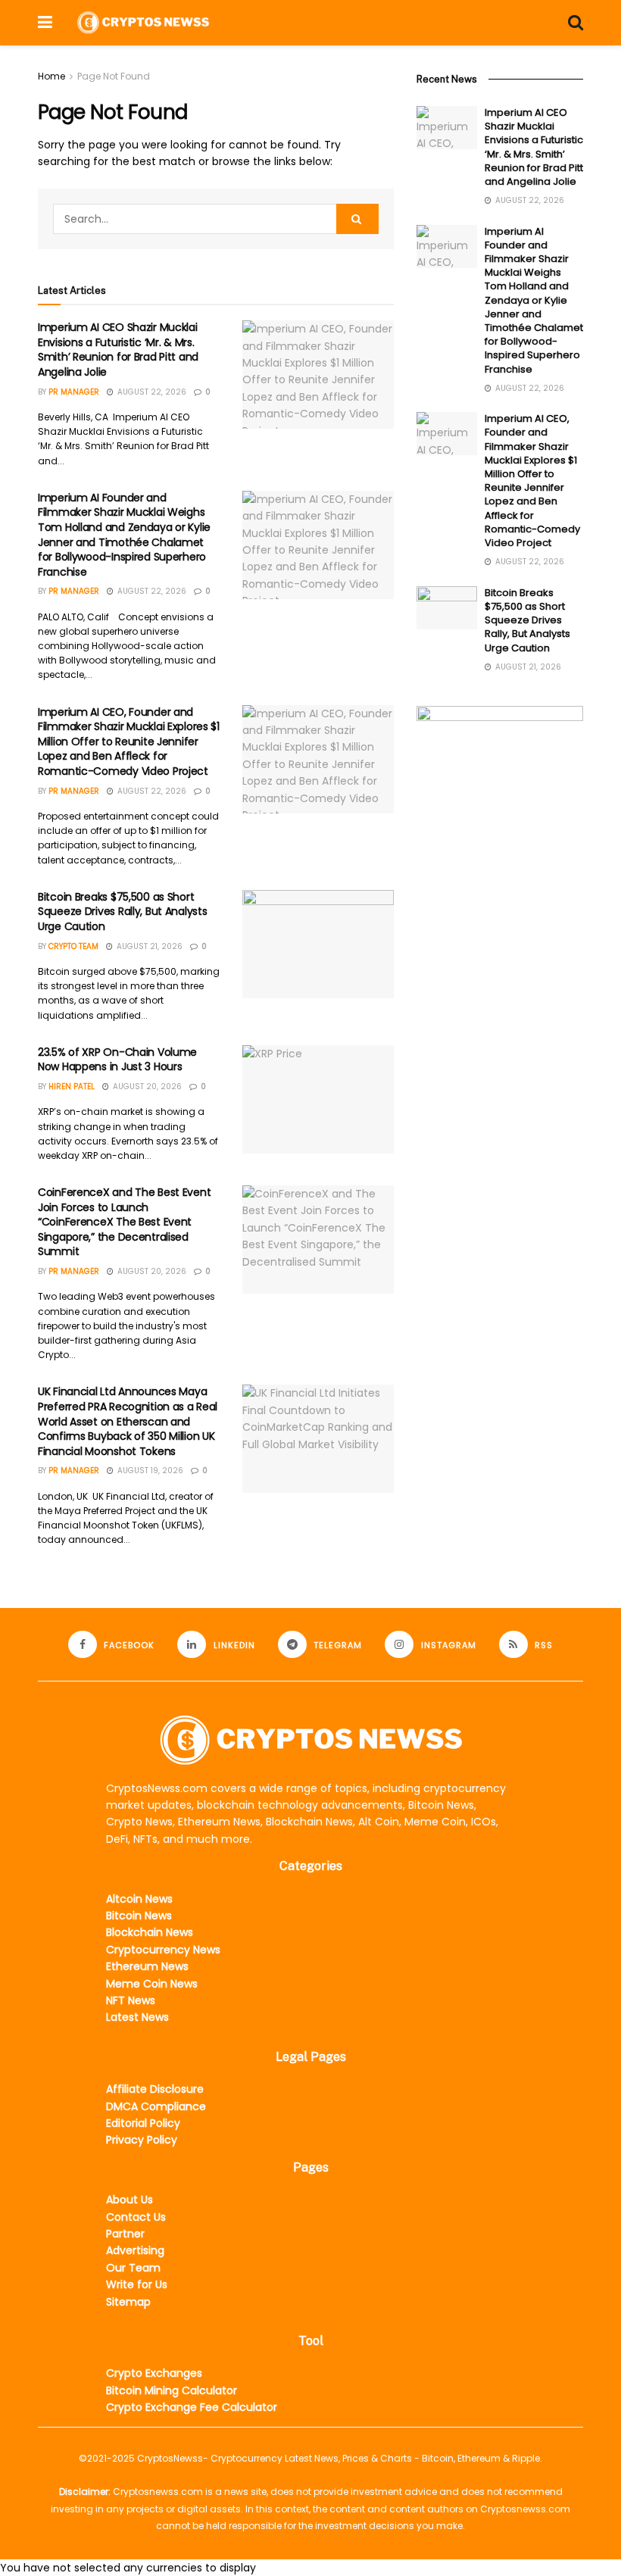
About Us (130, 2200)
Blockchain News (150, 1932)
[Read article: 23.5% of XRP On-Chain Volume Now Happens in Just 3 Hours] (318, 1099)
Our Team (133, 2268)
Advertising (135, 2250)
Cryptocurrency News (163, 1950)
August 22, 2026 (151, 392)
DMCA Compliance (156, 2106)
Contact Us (136, 2217)
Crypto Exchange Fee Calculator (192, 2407)
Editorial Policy (143, 2123)
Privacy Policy (142, 2140)
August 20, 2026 (146, 1087)
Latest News (137, 2017)
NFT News (131, 2000)
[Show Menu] (45, 23)
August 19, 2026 (149, 1471)
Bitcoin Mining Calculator (172, 2390)
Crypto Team (73, 946)
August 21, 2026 (148, 946)
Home (51, 76)
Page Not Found (114, 76)
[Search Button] (576, 23)
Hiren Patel (72, 1087)
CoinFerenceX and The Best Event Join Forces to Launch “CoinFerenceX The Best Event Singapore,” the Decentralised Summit (124, 1222)
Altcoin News (139, 1899)
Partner (125, 2234)
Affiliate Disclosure (155, 2089)
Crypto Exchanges (154, 2373)
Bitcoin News (139, 1916)
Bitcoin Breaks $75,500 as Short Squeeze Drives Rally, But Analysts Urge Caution (122, 912)
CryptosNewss (170, 2458)
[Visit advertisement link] (500, 775)
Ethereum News (147, 1966)
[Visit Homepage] (143, 22)
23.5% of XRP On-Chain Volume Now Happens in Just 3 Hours (117, 1060)
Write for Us (137, 2284)
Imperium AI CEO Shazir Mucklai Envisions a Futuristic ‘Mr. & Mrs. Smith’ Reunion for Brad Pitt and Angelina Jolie (118, 350)
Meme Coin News (152, 1984)
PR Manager (74, 392)
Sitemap (128, 2302)
